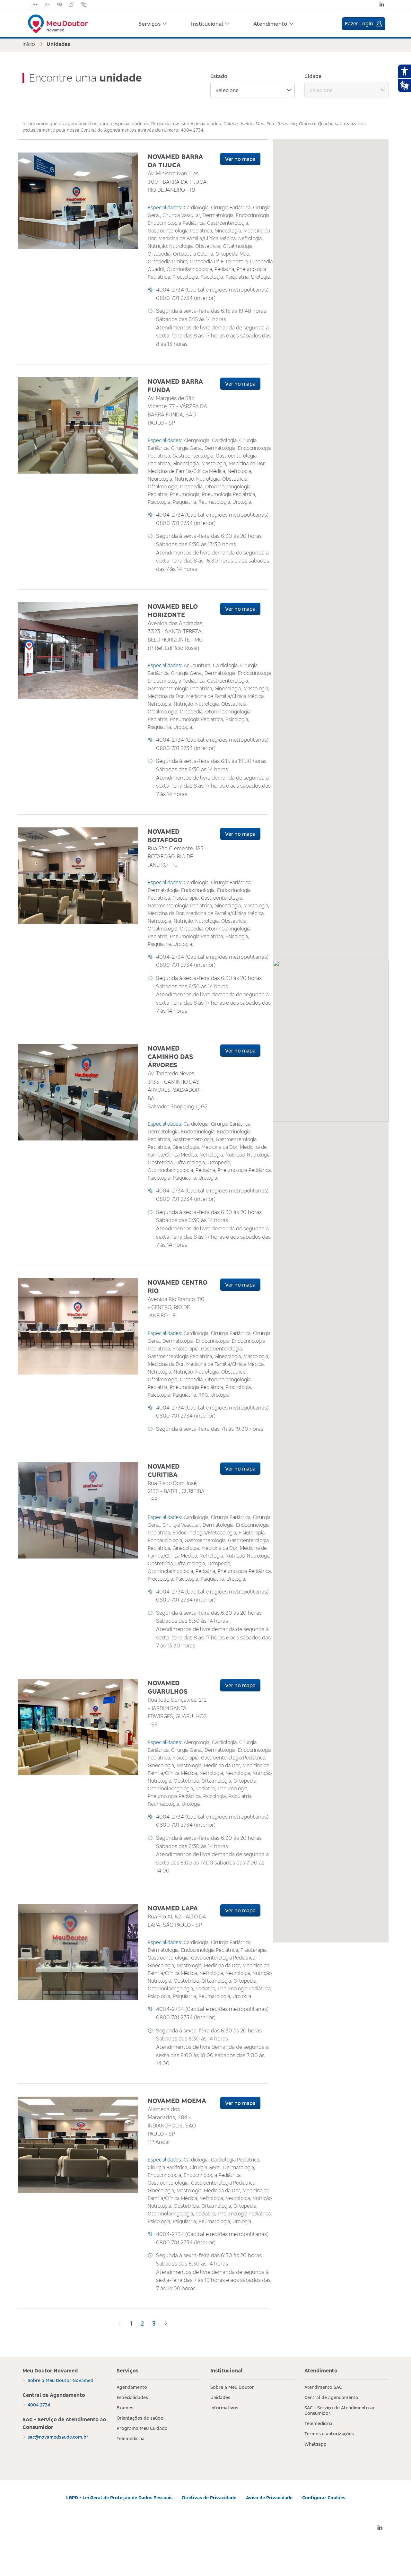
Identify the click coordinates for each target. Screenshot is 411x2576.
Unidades (220, 2397)
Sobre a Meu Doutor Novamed (61, 2380)
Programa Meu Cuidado (142, 2428)
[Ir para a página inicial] (58, 20)
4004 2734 (39, 2405)
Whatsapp (315, 2444)
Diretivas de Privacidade (209, 2497)
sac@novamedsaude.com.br (58, 2437)
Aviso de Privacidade (269, 2497)
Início (29, 44)
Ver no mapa (240, 159)
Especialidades (132, 2397)
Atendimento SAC (323, 2387)
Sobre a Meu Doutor (232, 2387)
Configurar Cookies (324, 2497)
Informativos (224, 2408)
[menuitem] (153, 24)
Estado (219, 76)
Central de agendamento (331, 2397)
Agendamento (132, 2387)
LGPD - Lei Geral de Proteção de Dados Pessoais (119, 2497)
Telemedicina (131, 2438)
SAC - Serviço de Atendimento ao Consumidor (340, 2410)
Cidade (313, 76)
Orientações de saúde (140, 2418)
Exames (125, 2408)
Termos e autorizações (329, 2434)
